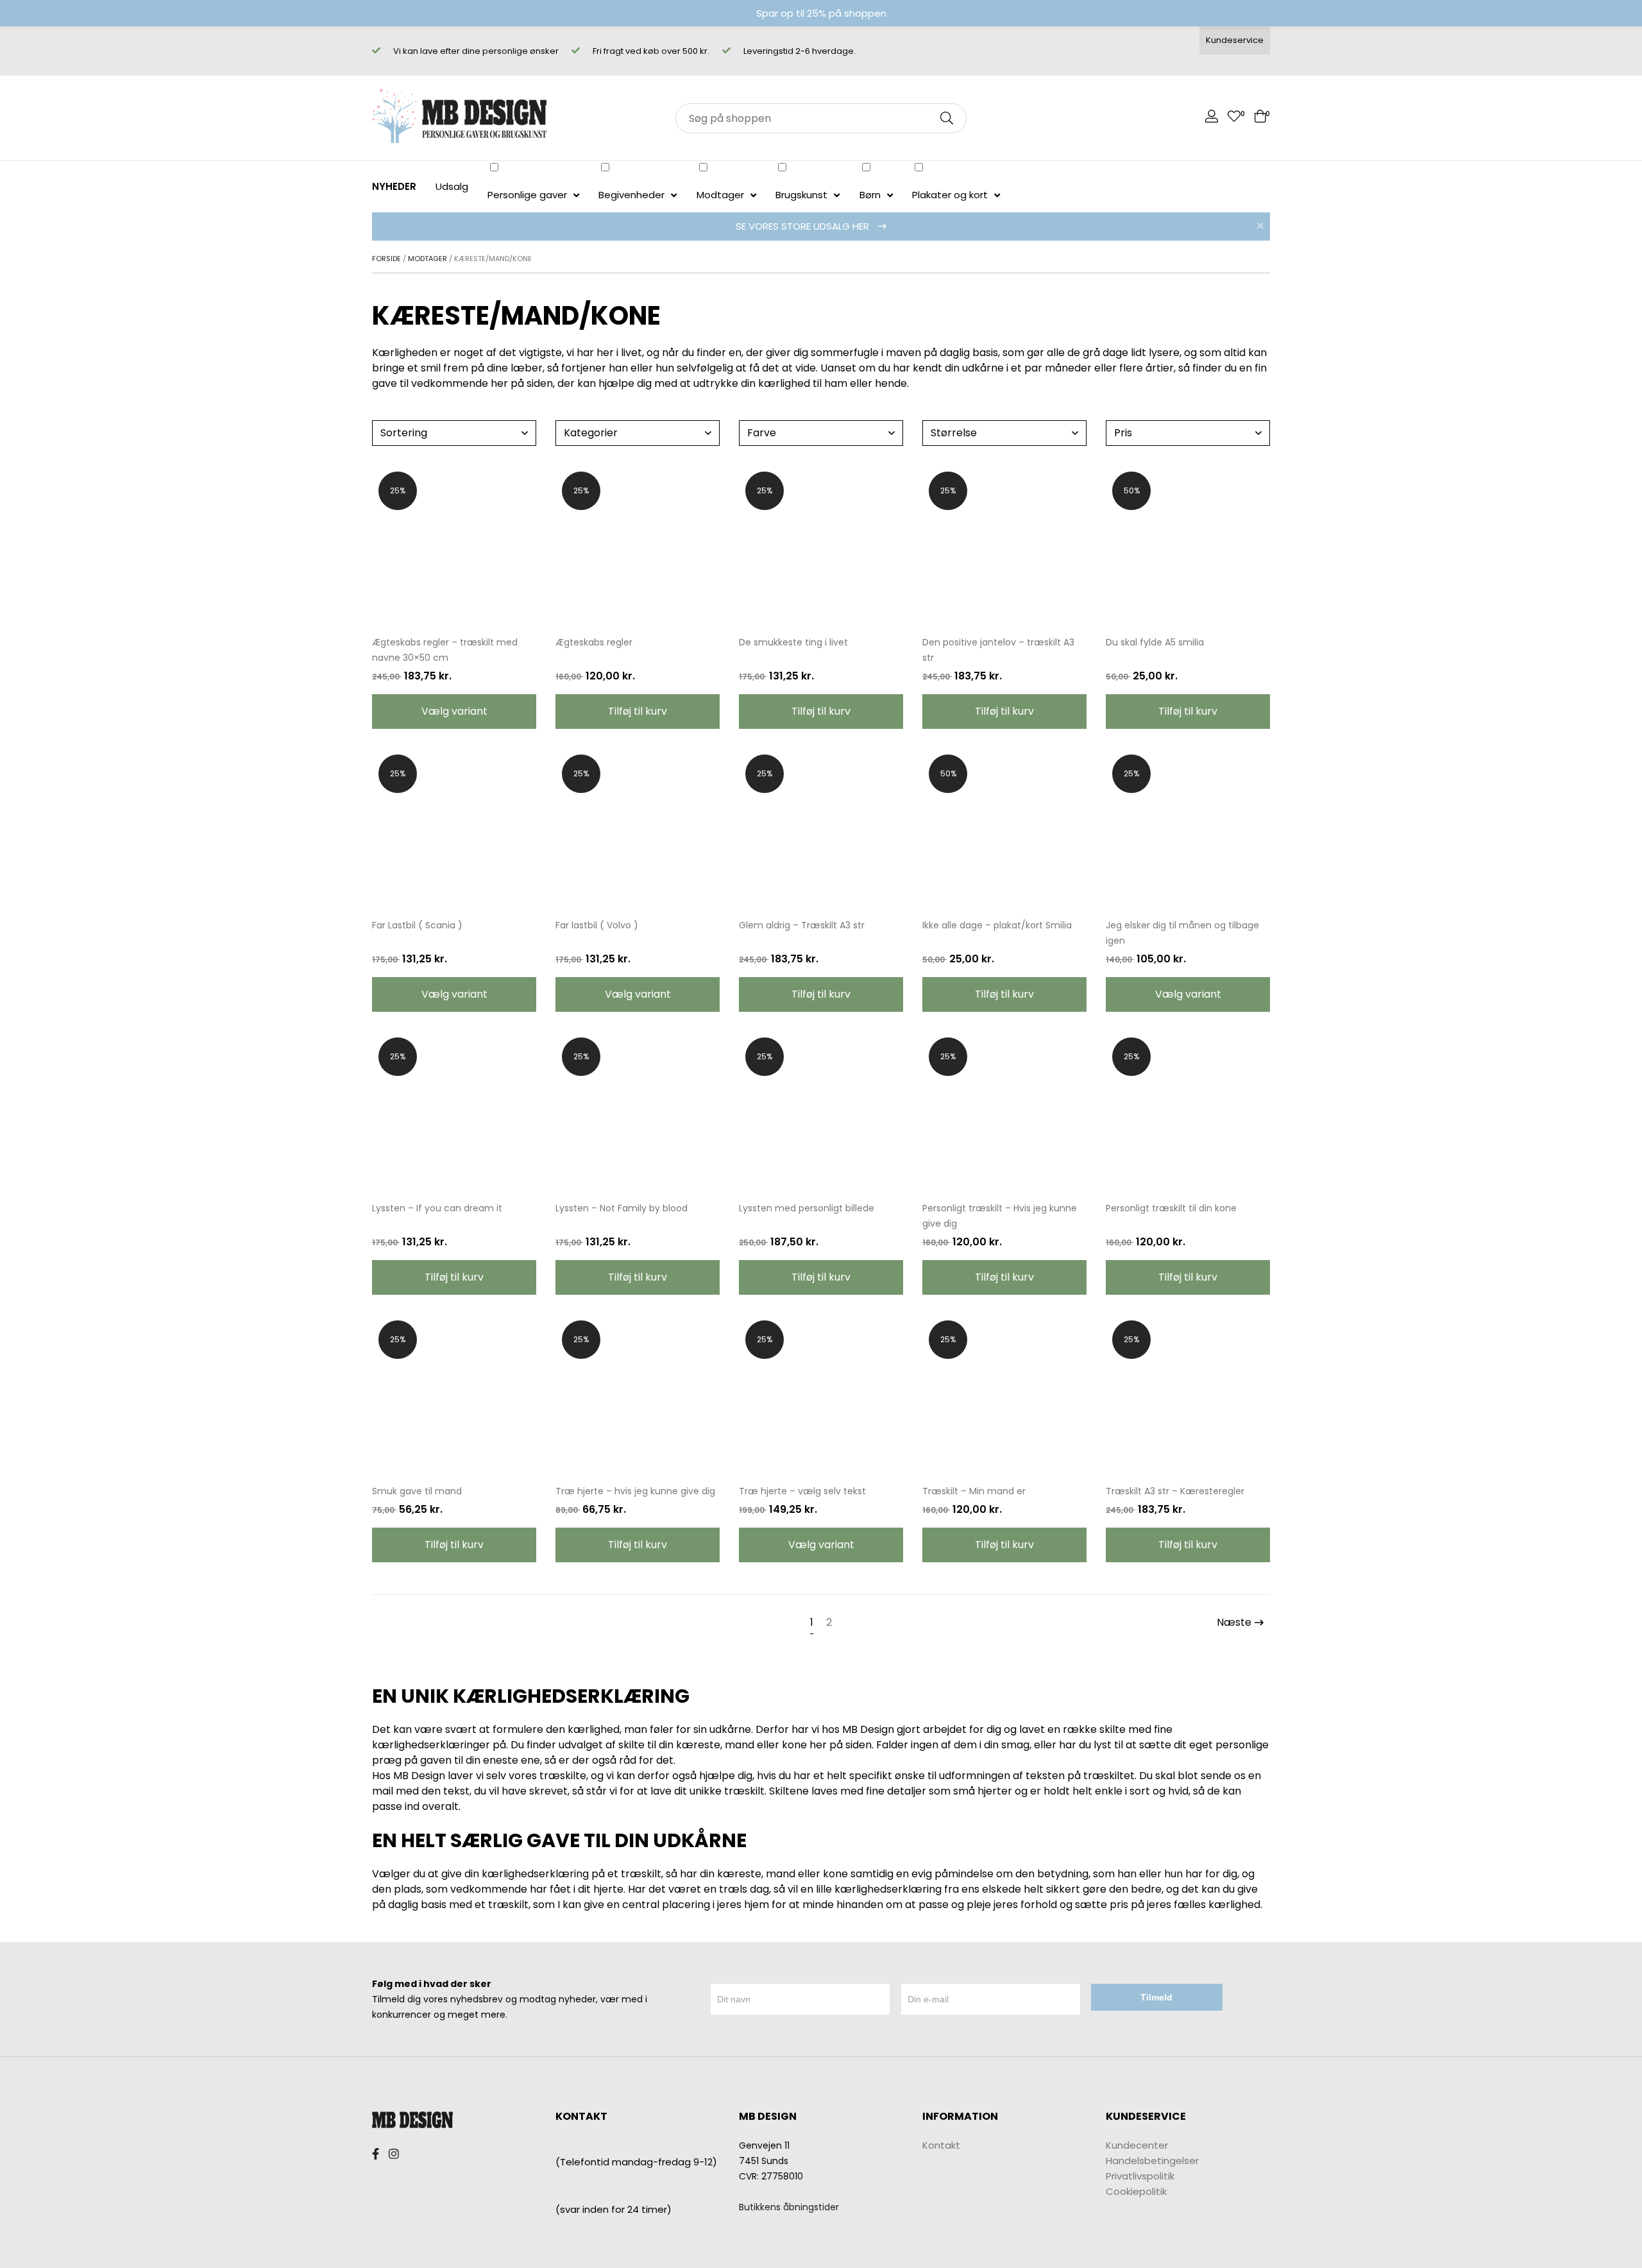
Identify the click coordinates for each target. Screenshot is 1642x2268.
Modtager (427, 259)
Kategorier (591, 433)
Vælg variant (454, 711)
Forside (386, 259)
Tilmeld (1156, 1997)
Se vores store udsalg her (804, 226)
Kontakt (941, 2144)
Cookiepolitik (1136, 2191)
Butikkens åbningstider (789, 2206)
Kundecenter (1137, 2144)
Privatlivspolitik (1140, 2175)
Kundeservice (1235, 40)
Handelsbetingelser (1152, 2160)
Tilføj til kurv (638, 711)
